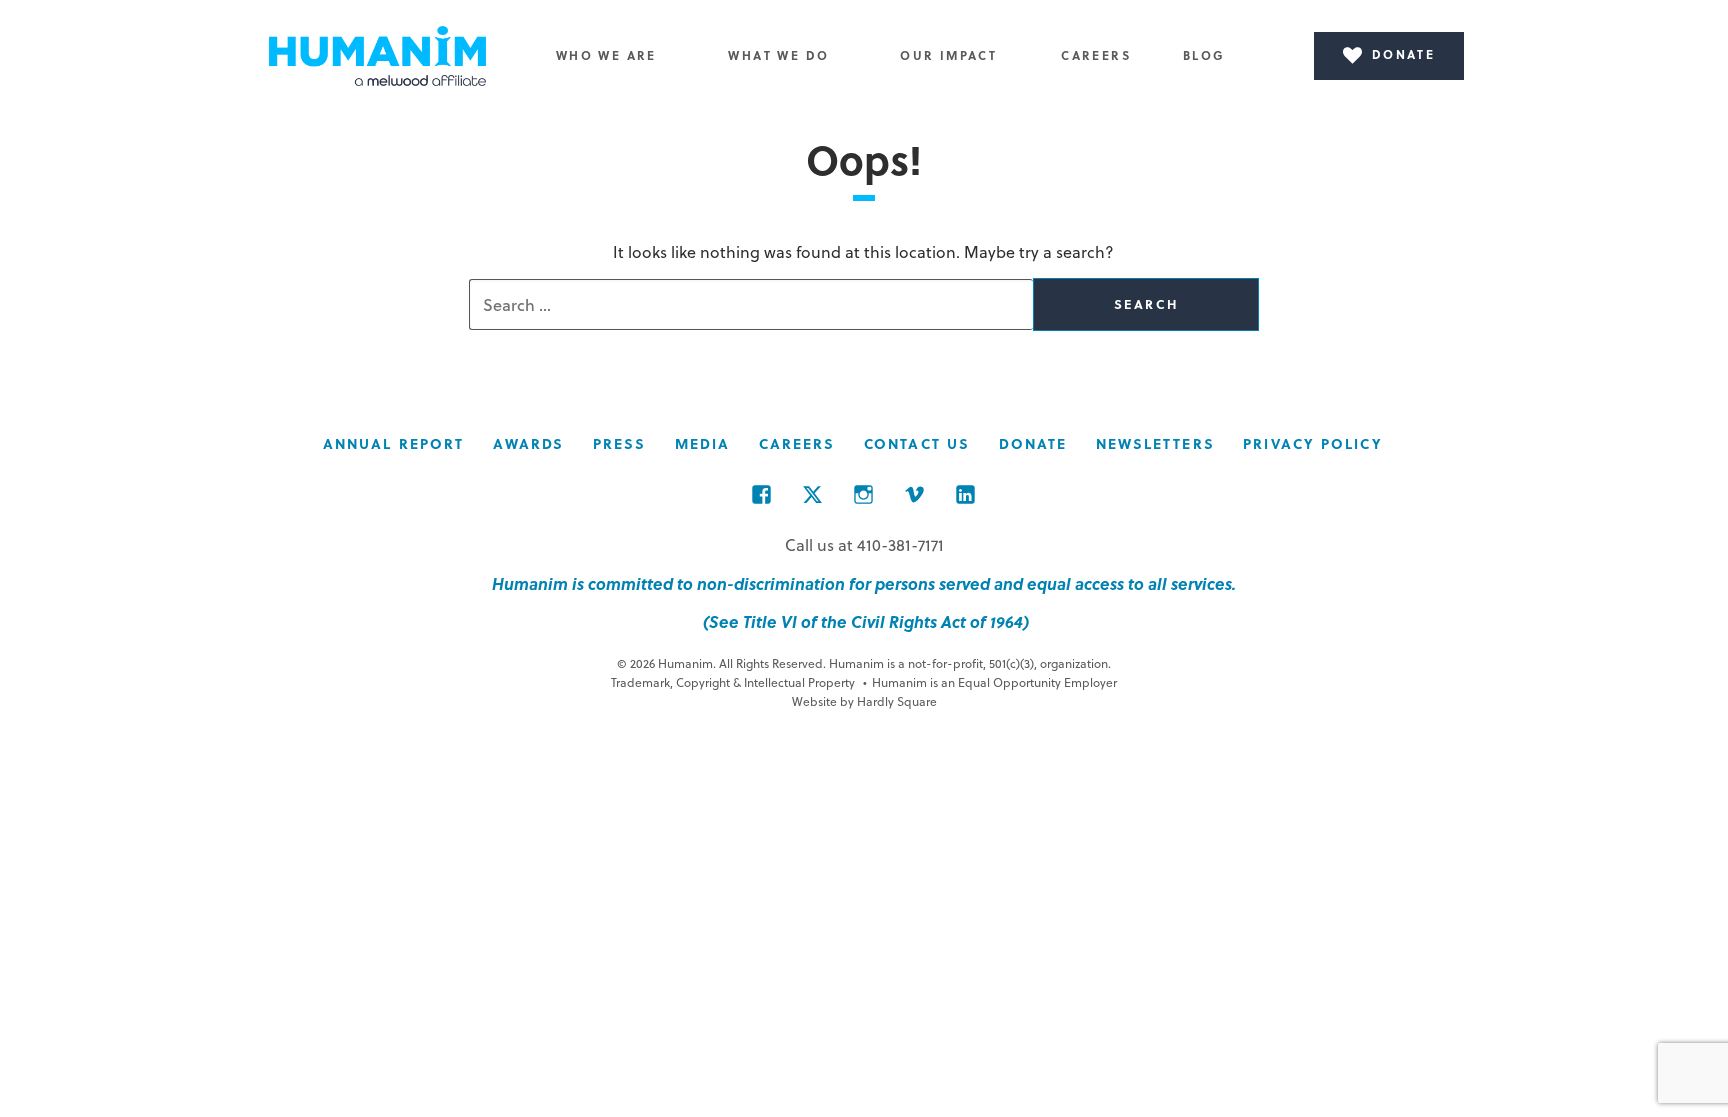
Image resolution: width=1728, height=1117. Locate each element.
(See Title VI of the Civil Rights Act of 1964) (864, 621)
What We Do (778, 55)
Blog (1204, 55)
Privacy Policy (1312, 443)
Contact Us (917, 443)
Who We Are (606, 55)
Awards (529, 443)
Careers (1096, 55)
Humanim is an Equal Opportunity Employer (990, 682)
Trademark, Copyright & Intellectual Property (733, 682)
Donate (1033, 443)
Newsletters (1155, 443)
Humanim (378, 56)
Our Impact (948, 55)
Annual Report (393, 443)
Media (703, 443)
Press (620, 443)
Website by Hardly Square (864, 701)
